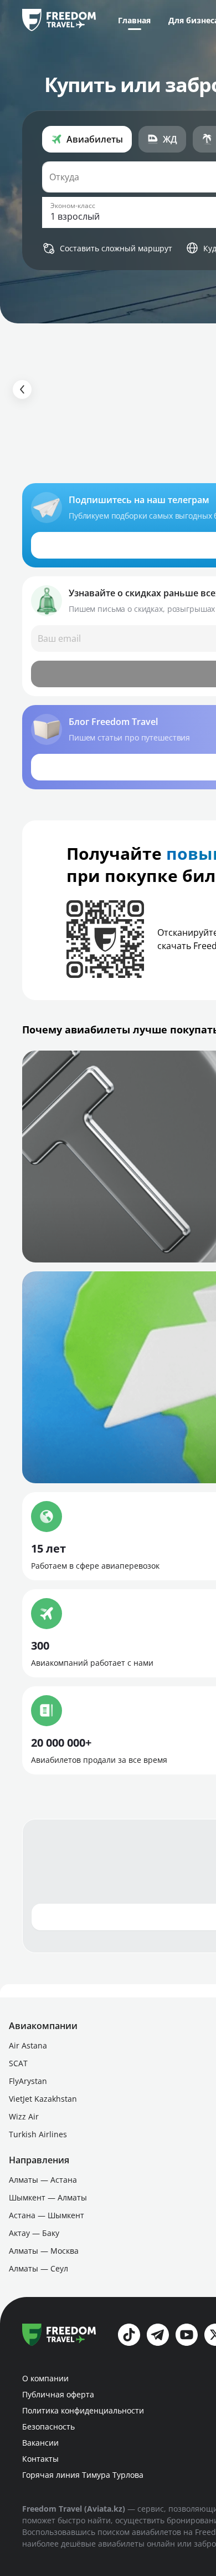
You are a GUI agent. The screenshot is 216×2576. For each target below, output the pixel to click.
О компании (45, 2378)
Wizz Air (24, 2116)
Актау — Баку (34, 2233)
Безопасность (48, 2427)
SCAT (18, 2063)
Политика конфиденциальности (83, 2410)
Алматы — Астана (43, 2180)
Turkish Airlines (38, 2134)
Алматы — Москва (44, 2251)
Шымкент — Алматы (48, 2197)
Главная (134, 20)
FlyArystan (28, 2081)
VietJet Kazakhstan (43, 2099)
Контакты (40, 2459)
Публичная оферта (58, 2394)
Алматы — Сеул (38, 2268)
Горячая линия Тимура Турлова (83, 2475)
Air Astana (28, 2045)
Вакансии (40, 2443)
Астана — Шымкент (47, 2215)
